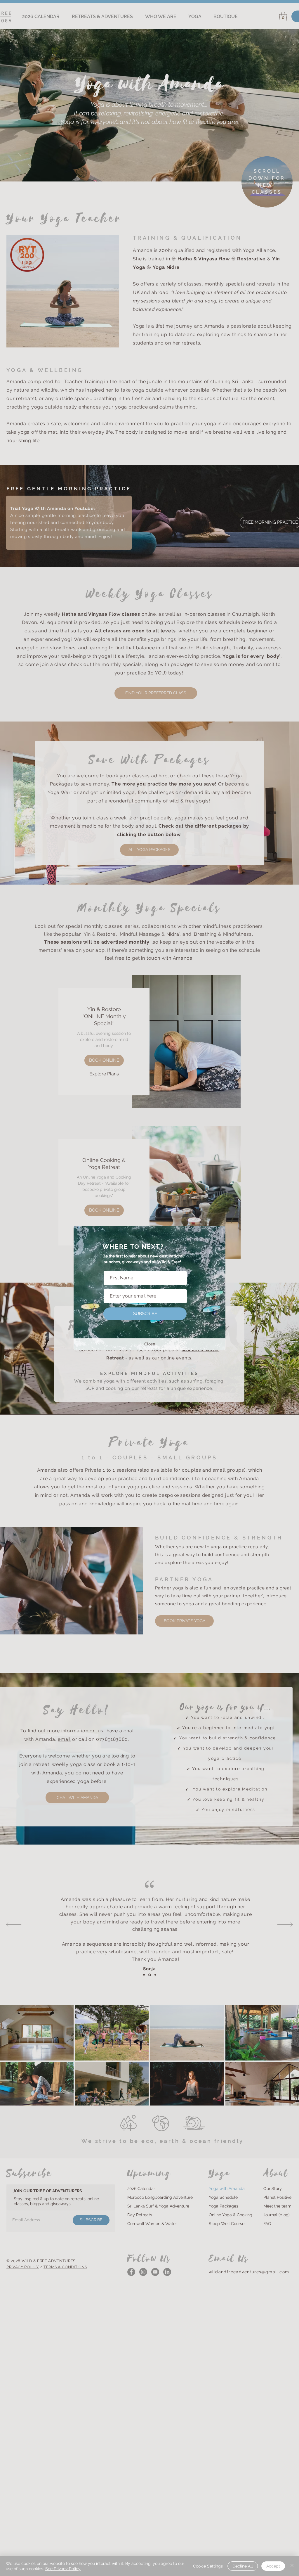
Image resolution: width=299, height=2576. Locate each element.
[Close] (292, 2566)
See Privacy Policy (63, 2569)
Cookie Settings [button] (208, 2566)
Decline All (243, 2566)
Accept (273, 2566)
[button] (149, 1344)
